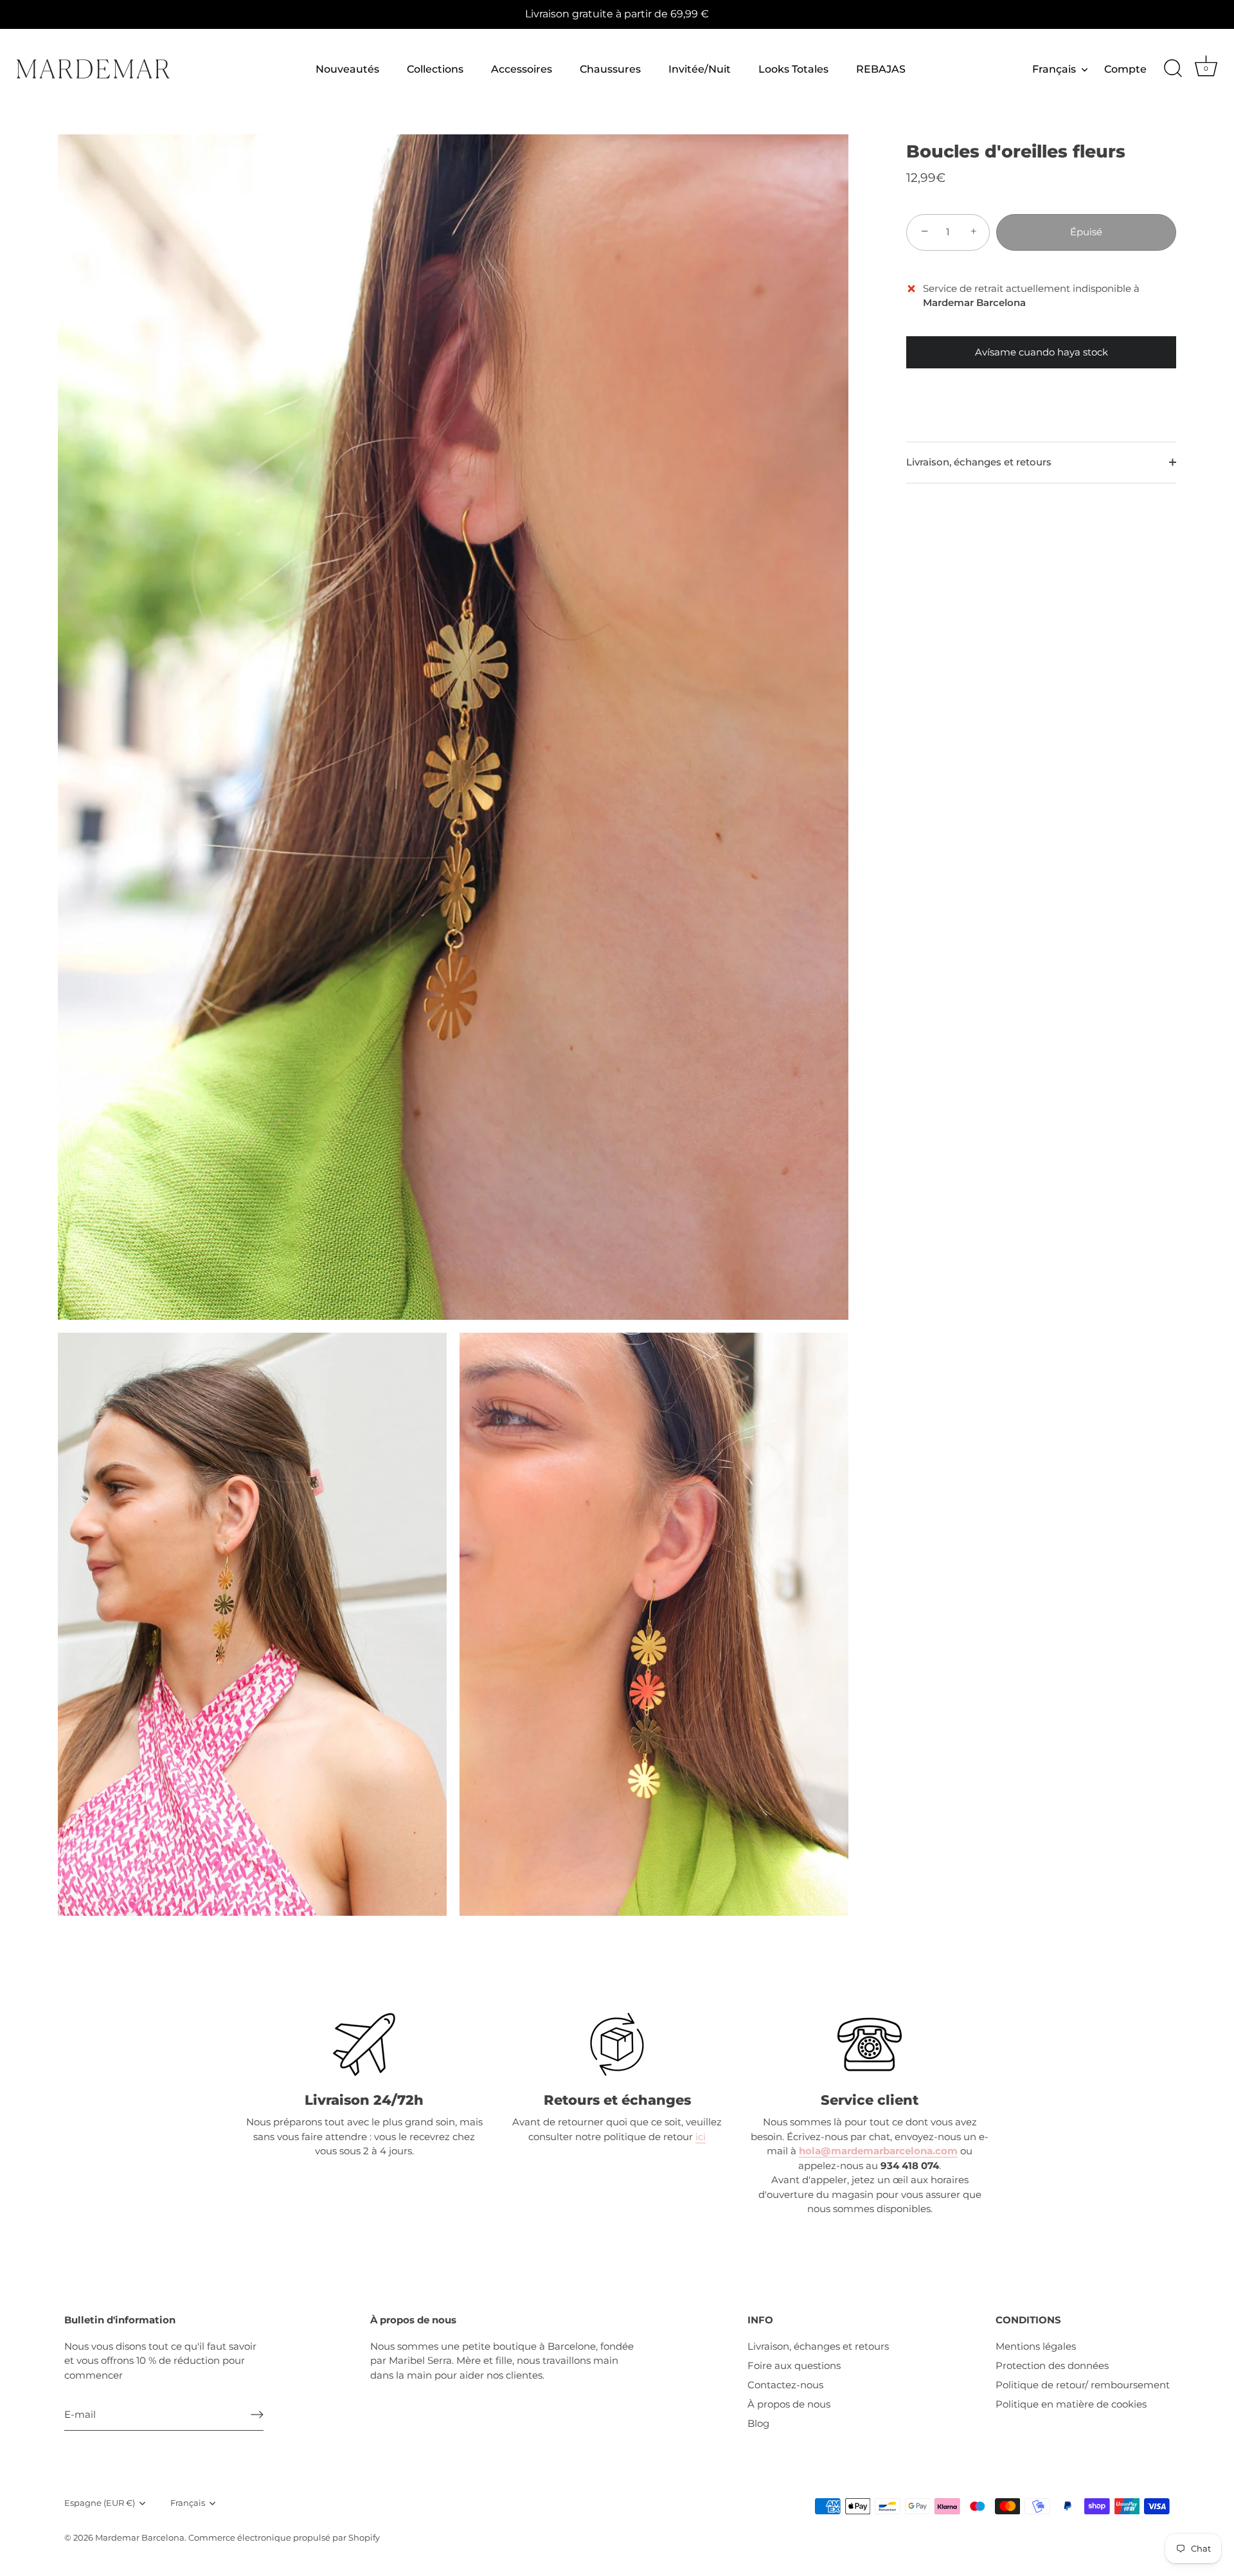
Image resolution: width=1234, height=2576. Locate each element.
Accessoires (522, 69)
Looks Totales (793, 69)
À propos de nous (789, 2404)
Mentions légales (1036, 2346)
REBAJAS (881, 69)
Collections (435, 69)
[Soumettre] (257, 2415)
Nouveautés (347, 69)
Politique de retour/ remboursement (1083, 2385)
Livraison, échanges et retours (979, 462)
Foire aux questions (794, 2365)
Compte (1125, 69)
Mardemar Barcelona (140, 2538)
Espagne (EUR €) (100, 2503)
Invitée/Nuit (700, 69)
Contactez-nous (785, 2385)
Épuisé (1086, 232)
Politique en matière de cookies (1071, 2404)
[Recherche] (1173, 69)
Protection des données (1052, 2365)
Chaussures (610, 69)
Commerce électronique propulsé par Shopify (284, 2538)
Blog (758, 2423)
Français (1054, 69)
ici (701, 2137)
